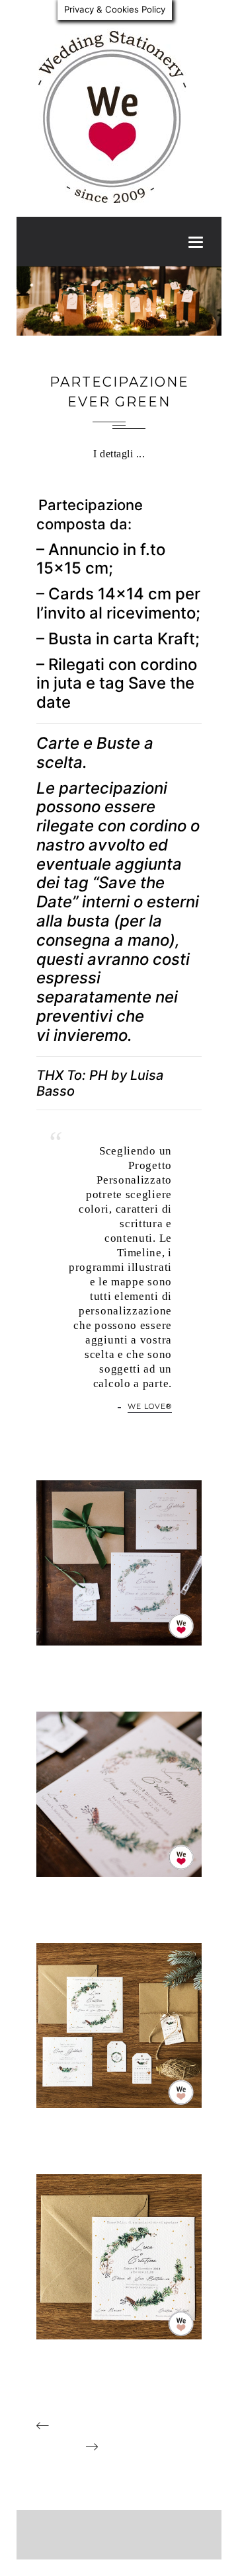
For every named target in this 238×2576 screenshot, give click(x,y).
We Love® (150, 1406)
